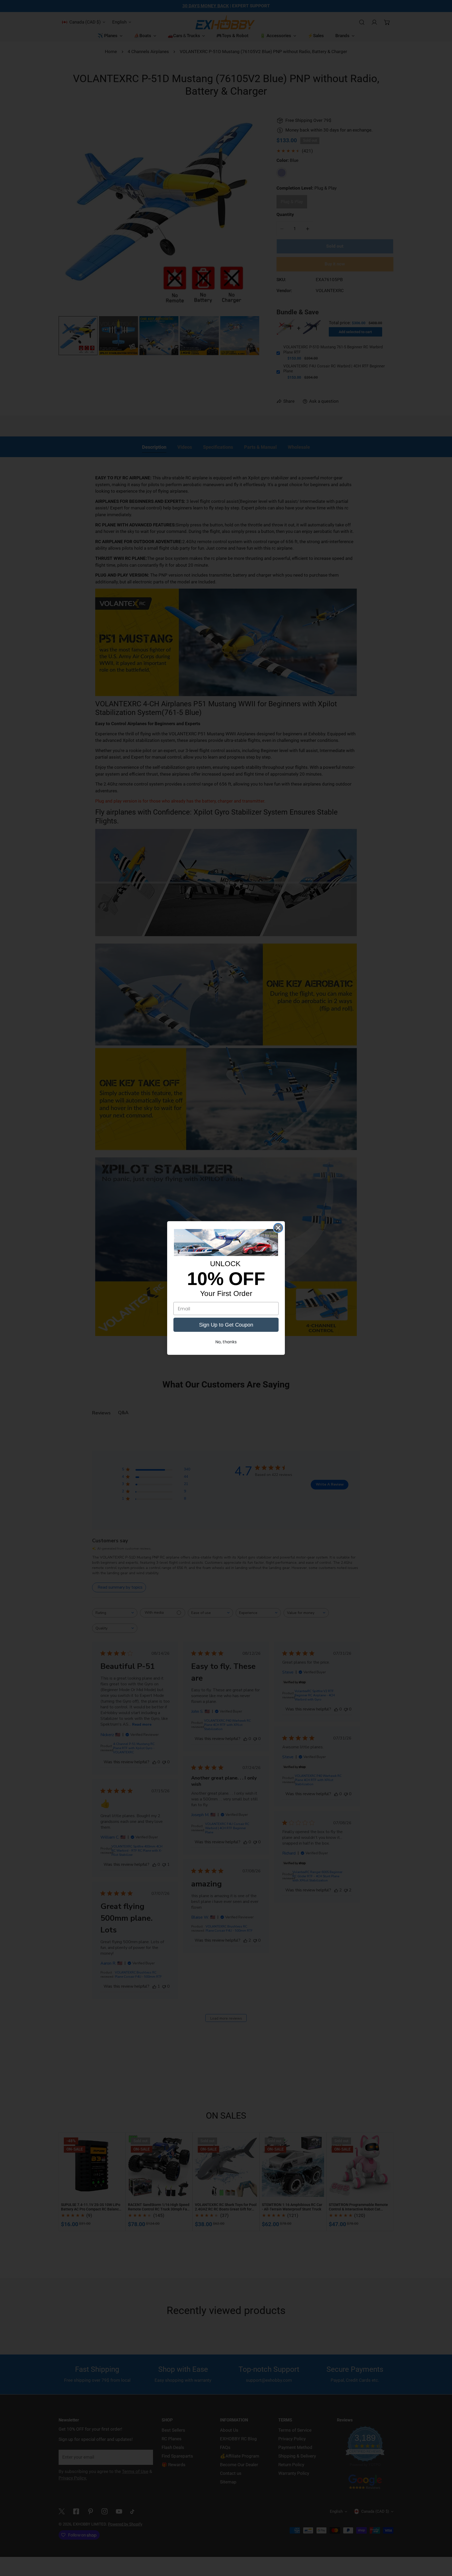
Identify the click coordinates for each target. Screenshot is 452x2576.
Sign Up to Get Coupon (226, 1325)
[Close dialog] (278, 1228)
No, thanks (226, 1342)
